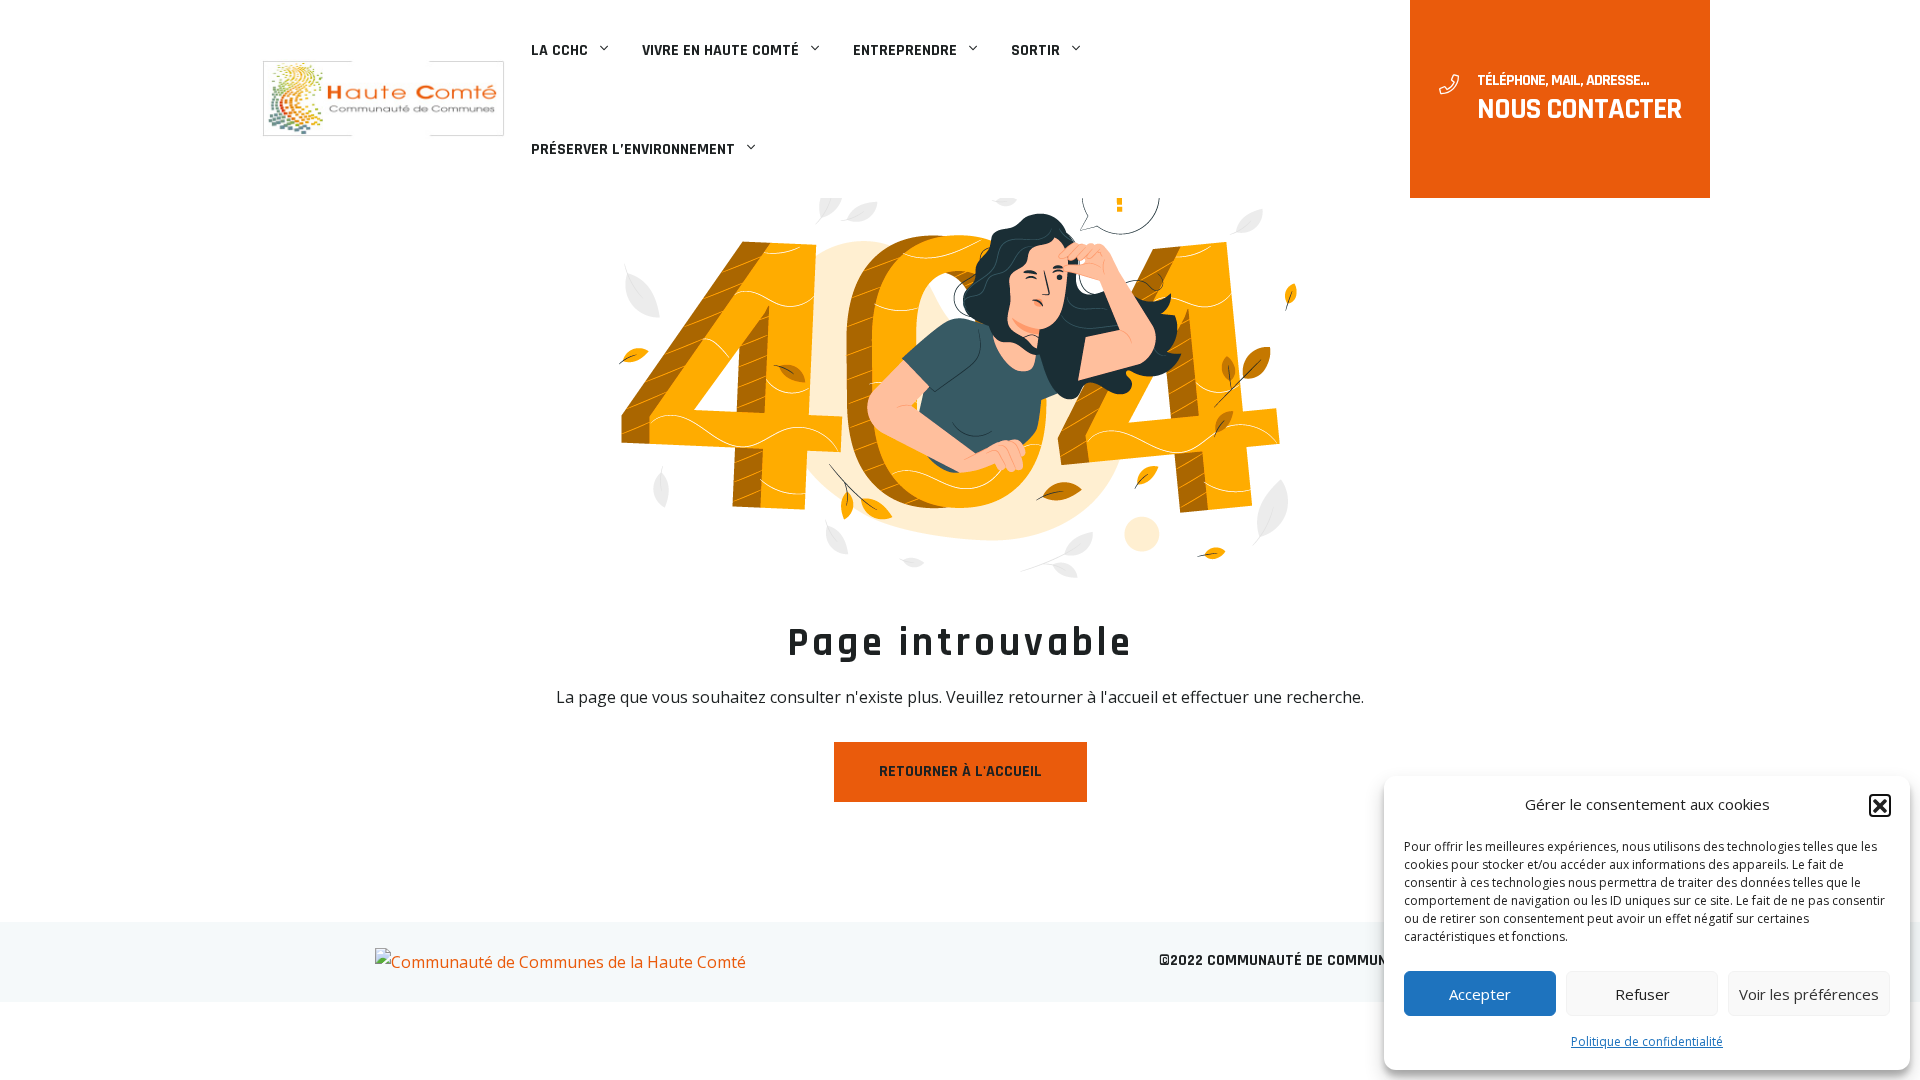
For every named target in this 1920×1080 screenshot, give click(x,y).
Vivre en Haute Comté (720, 50)
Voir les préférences (1809, 994)
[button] (1880, 805)
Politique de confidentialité (1647, 1041)
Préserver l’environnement (633, 149)
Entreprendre (905, 50)
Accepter (1480, 994)
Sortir (1035, 50)
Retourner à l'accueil (960, 771)
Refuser (1642, 994)
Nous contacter (1579, 109)
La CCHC (559, 50)
